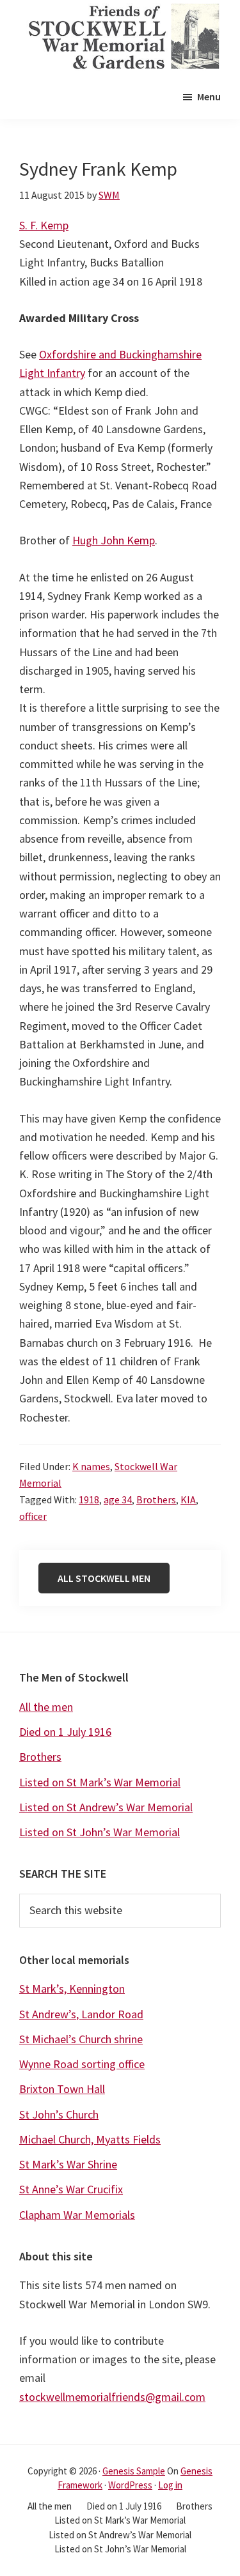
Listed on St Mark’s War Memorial (100, 1782)
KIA (188, 1499)
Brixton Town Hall (62, 2089)
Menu (209, 96)
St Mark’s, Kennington (72, 1989)
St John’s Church (59, 2114)
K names (91, 1466)
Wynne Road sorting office (82, 2064)
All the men (46, 1707)
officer (33, 1516)
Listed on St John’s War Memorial (100, 1832)
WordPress (130, 2485)
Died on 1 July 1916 (65, 1732)
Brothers (156, 1499)
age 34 (118, 1499)
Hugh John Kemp (114, 540)
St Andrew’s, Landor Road (81, 2014)
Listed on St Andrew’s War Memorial (106, 1807)
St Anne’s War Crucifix (71, 2189)
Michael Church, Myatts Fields (90, 2139)
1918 (89, 1499)
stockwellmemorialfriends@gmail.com (112, 2397)
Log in (170, 2485)
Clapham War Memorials (77, 2215)
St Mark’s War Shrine (68, 2164)
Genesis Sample (134, 2471)
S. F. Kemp (44, 225)
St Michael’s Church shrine (81, 2039)
